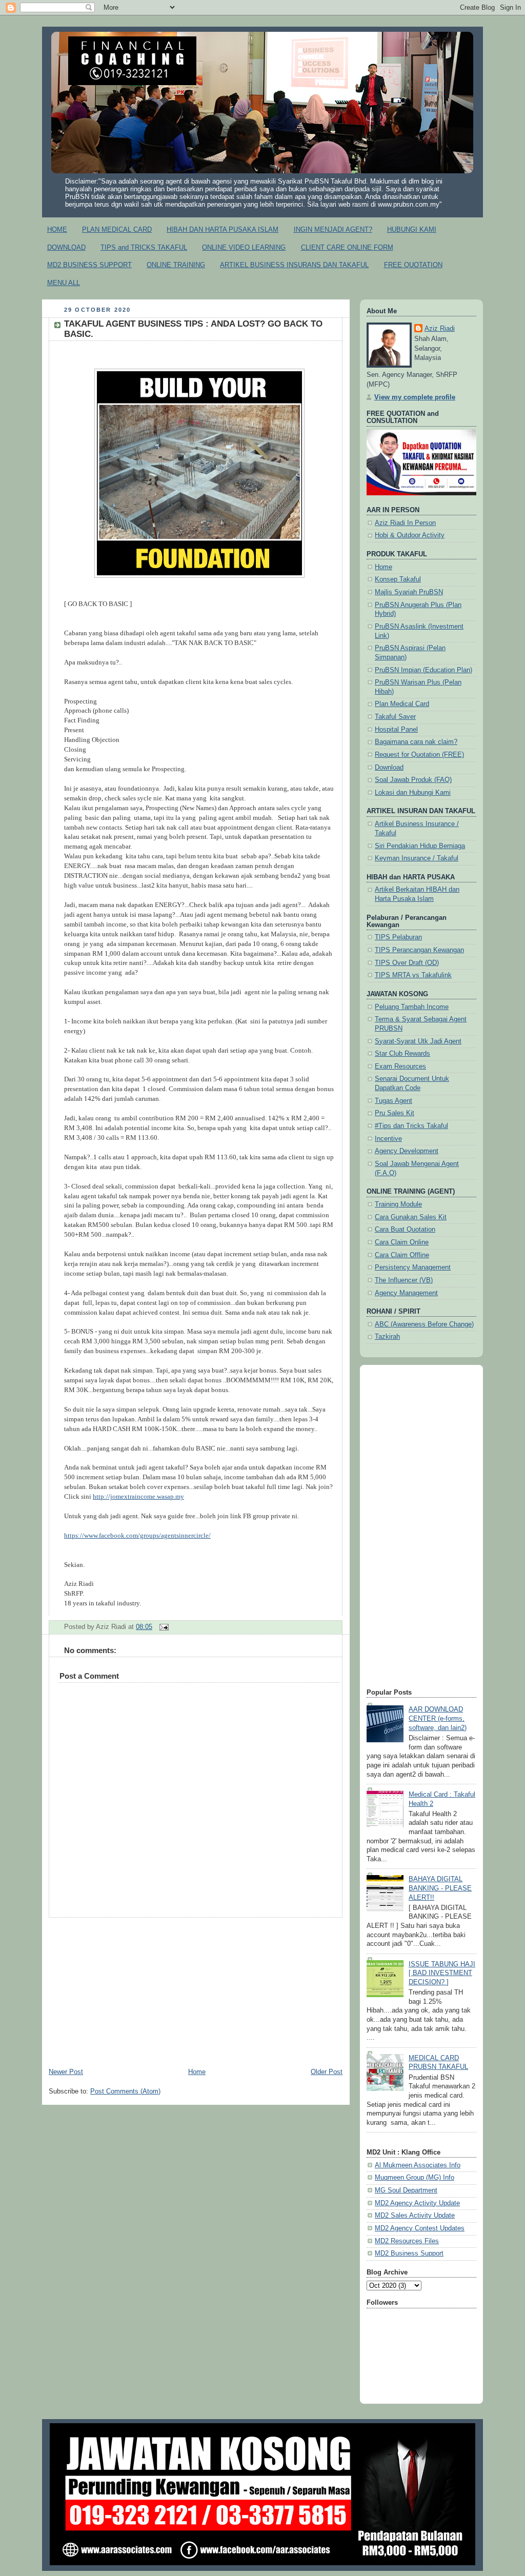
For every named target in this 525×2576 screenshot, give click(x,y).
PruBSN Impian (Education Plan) (423, 670)
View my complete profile (415, 397)
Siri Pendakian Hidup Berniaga (420, 846)
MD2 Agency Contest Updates (420, 2228)
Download (389, 768)
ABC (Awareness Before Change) (424, 1324)
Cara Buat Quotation (405, 1230)
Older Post (327, 2072)
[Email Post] (163, 1627)
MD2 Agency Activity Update (417, 2203)
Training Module (398, 1204)
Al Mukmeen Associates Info (418, 2165)
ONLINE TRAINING (176, 265)
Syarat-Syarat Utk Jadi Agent (418, 1041)
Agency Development (407, 1151)
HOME (57, 229)
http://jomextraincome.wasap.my (138, 1497)
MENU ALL (64, 283)
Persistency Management (413, 1267)
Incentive (388, 1139)
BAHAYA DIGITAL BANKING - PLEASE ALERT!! (440, 1888)
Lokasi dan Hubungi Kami (413, 793)
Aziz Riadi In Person (405, 523)
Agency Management (406, 1293)
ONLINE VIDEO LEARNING (244, 247)
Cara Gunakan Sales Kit (411, 1217)
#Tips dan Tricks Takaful (411, 1126)
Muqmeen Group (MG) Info (415, 2178)
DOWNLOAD (66, 247)
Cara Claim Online (402, 1242)
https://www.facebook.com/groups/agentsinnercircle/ (137, 1536)
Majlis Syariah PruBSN (409, 592)
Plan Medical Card (402, 704)
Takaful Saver (395, 717)
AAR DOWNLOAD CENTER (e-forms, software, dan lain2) (438, 1718)
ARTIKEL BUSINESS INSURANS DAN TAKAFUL (294, 265)
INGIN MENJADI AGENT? (333, 229)
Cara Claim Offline (402, 1255)
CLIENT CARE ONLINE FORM (347, 247)
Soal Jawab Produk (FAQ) (413, 780)
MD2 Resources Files (407, 2241)
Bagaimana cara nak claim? (416, 742)
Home (197, 2072)
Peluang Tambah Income (412, 1007)
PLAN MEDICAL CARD (117, 229)
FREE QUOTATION (413, 265)
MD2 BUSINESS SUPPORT (89, 265)
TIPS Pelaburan (398, 937)
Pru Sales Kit (395, 1113)
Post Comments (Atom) (125, 2091)
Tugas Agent (393, 1101)
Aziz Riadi (440, 329)
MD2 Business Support (409, 2253)
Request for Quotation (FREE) (419, 755)
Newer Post (66, 2072)
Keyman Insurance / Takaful (417, 858)
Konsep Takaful (398, 579)
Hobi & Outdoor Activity (410, 535)
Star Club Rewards (402, 1054)
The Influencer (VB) (404, 1280)
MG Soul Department (406, 2190)
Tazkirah (387, 1337)
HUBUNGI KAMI (412, 229)
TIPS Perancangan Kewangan (419, 950)
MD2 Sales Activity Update (415, 2216)
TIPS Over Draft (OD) (407, 963)
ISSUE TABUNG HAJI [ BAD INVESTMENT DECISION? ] (442, 1973)
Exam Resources (400, 1066)
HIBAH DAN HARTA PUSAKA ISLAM (223, 229)
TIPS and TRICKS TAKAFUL (144, 247)
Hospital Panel (396, 730)
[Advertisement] (196, 1989)
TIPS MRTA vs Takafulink (413, 975)
